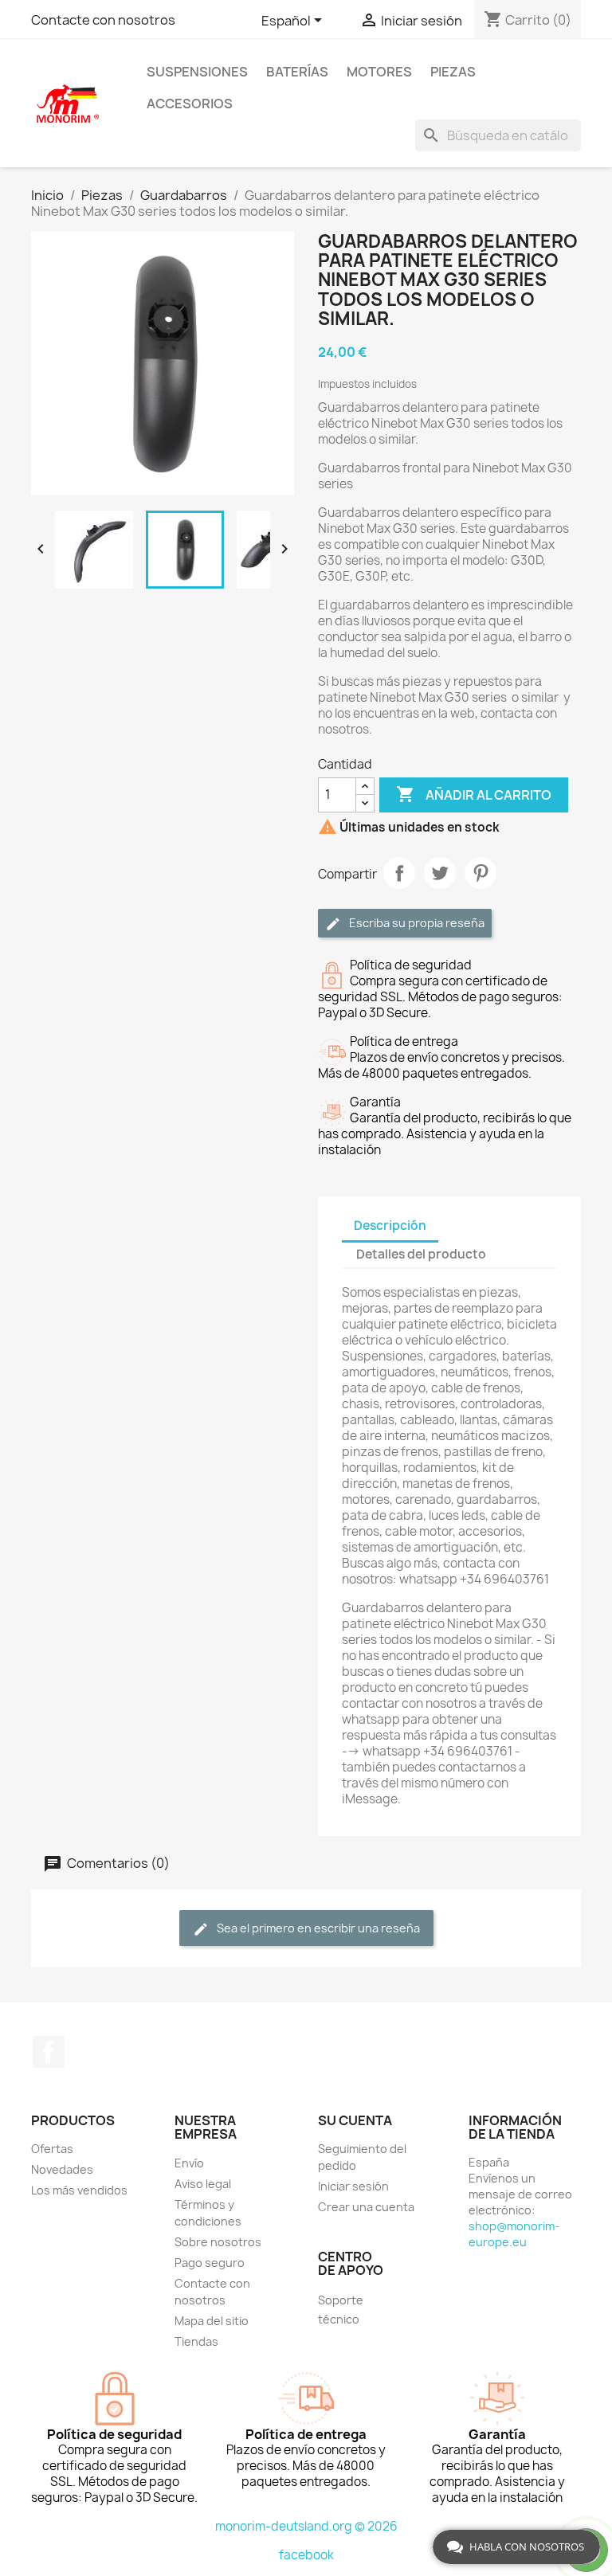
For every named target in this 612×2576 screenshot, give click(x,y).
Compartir (399, 873)
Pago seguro (210, 2263)
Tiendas (196, 2341)
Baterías (297, 72)
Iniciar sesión (353, 2186)
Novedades (62, 2169)
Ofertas (52, 2149)
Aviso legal (203, 2184)
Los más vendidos (79, 2190)
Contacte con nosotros (103, 20)
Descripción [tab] (390, 1225)
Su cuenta (355, 2120)
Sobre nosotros (218, 2242)
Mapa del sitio (212, 2321)
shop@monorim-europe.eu (514, 2234)
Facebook (49, 2052)
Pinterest (481, 873)
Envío (189, 2163)
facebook (306, 2555)
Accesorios (190, 104)
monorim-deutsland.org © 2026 (306, 2526)
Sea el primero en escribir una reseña (317, 1928)
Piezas (453, 72)
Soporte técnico (341, 2310)
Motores (379, 72)
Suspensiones (197, 72)
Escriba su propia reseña (416, 923)
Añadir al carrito (474, 794)
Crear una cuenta (366, 2207)
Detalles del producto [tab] (421, 1254)
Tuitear (440, 873)
